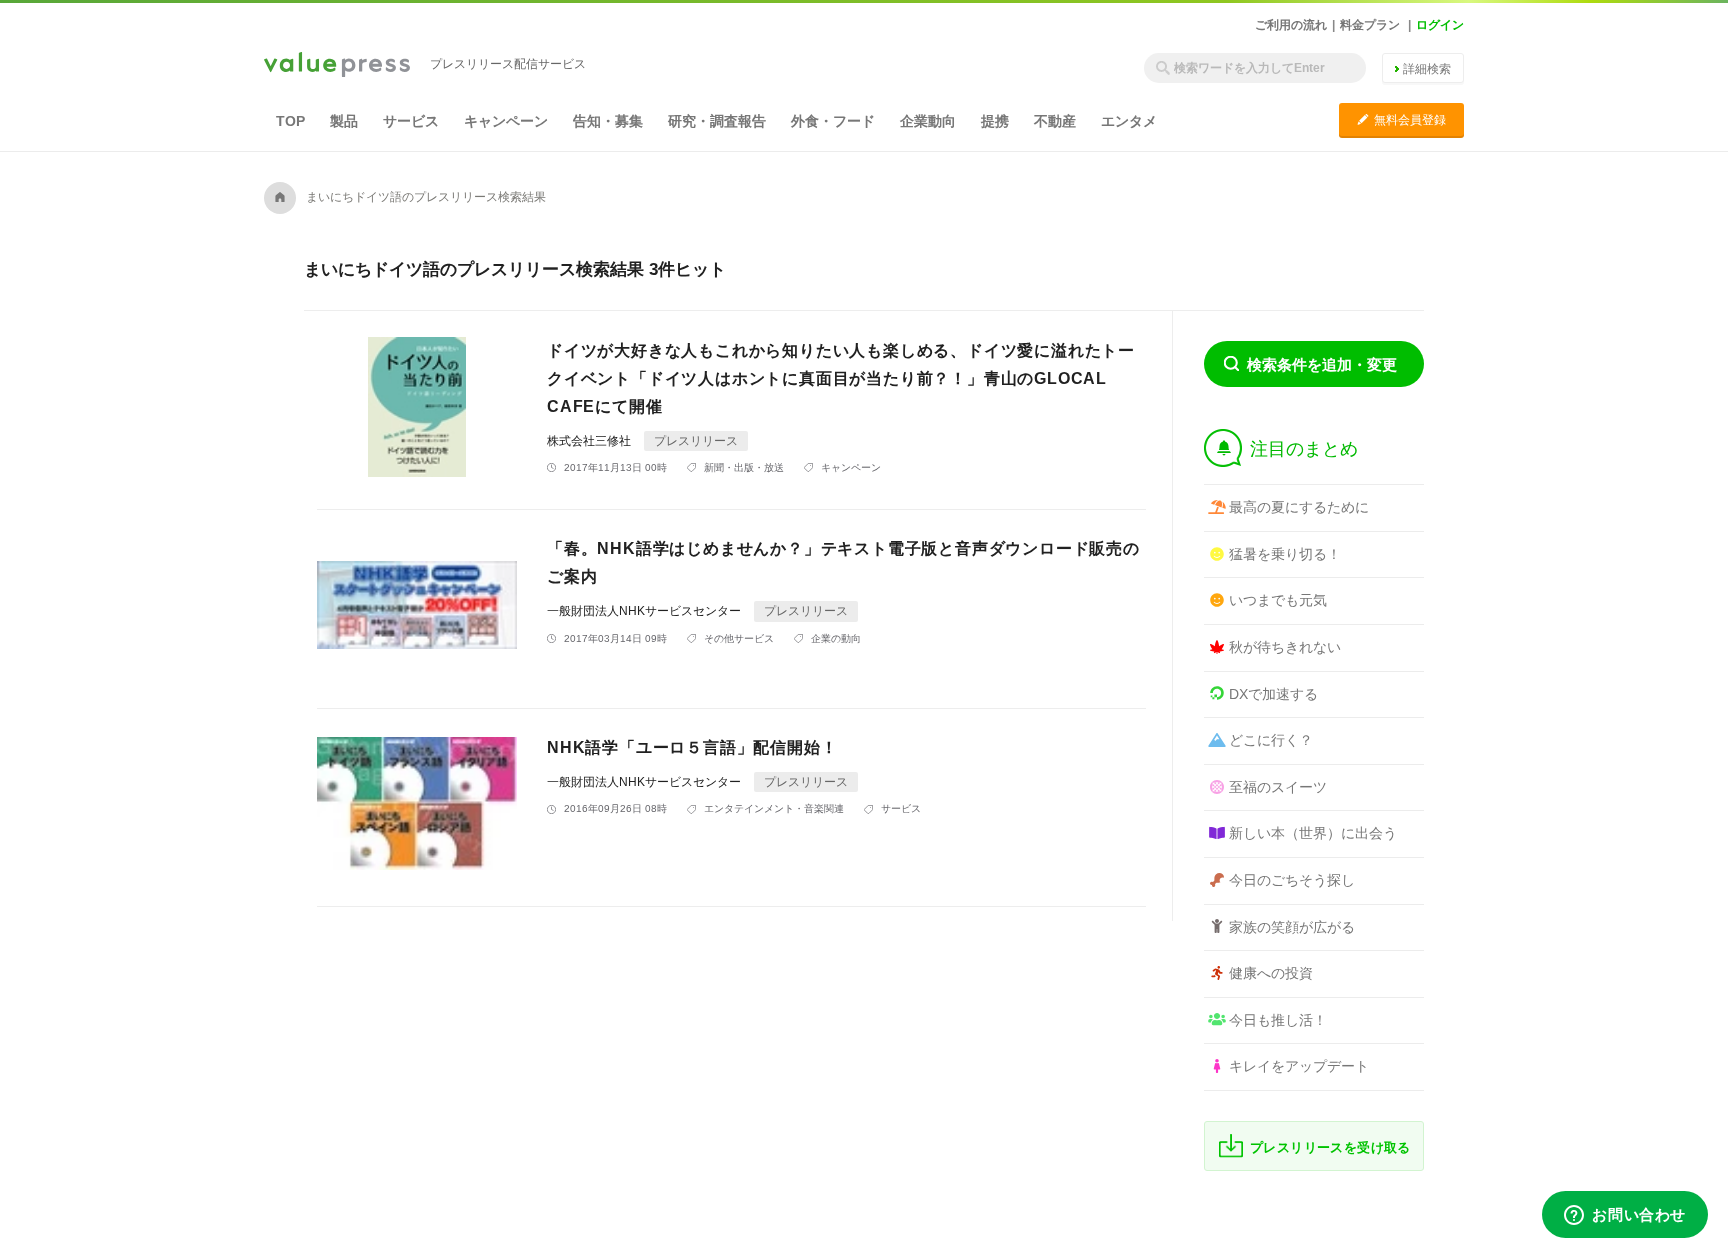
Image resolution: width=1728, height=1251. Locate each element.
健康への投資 (1271, 973)
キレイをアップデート (1299, 1066)
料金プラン (1370, 25)
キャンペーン (506, 121)
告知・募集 (608, 121)
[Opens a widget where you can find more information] (1625, 1216)
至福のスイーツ (1278, 787)
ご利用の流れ (1291, 25)
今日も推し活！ (1278, 1020)
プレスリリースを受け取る (1330, 1147)
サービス (411, 121)
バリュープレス (337, 66)
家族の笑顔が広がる (1292, 927)
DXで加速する (1273, 694)
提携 (995, 121)
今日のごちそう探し (1292, 880)
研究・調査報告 (717, 121)
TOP (290, 121)
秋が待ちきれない (1285, 647)
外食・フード (833, 121)
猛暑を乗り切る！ (1285, 554)
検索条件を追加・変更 (1322, 364)
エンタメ (1129, 121)
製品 (344, 121)
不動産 (1055, 121)
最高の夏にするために (1299, 507)
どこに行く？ (1271, 740)
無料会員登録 (1401, 119)
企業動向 (928, 121)
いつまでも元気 (1278, 600)
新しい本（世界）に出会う (1313, 833)
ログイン (1440, 25)
